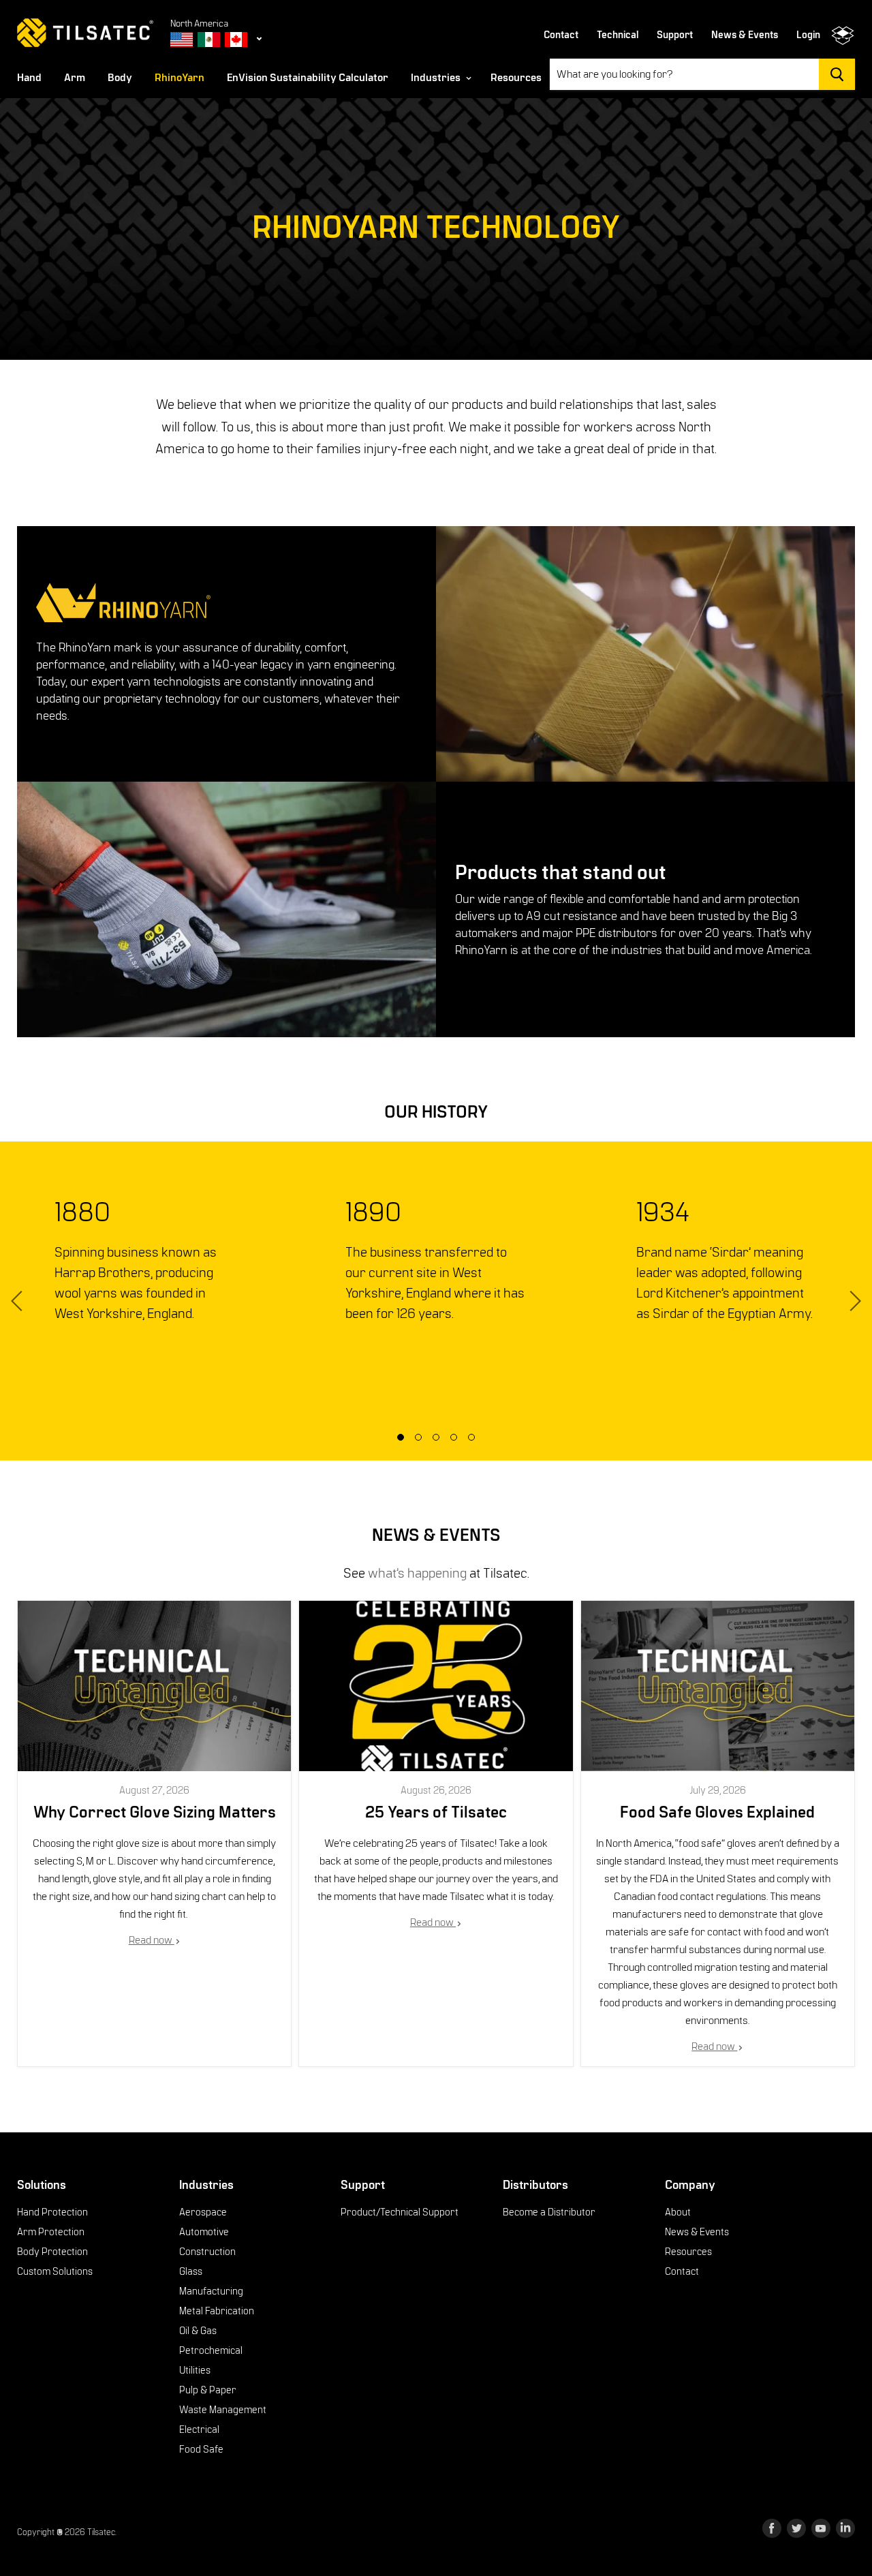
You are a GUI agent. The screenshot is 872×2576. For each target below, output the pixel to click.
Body (120, 78)
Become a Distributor (549, 2212)
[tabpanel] (145, 1260)
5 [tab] (476, 1441)
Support (675, 35)
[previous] (19, 1301)
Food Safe (201, 2449)
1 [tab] (405, 1441)
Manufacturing (211, 2291)
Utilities (195, 2370)
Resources (516, 78)
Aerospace (203, 2212)
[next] (853, 1301)
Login (808, 35)
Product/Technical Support (400, 2212)
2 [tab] (422, 1441)
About (678, 2212)
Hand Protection (52, 2212)
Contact (561, 35)
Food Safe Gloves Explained (717, 1813)
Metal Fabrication (217, 2311)
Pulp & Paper (208, 2390)
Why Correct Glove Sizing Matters (155, 1813)
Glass (191, 2271)
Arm (75, 78)
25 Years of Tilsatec (436, 1813)
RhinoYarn (180, 78)
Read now (152, 1940)
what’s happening (417, 1573)
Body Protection (52, 2252)
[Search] (837, 74)
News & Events (745, 35)
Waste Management (223, 2410)
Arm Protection (51, 2232)
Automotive (204, 2232)
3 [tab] (440, 1441)
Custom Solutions (55, 2271)
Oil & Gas (198, 2331)
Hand (29, 78)
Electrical (199, 2429)
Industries (437, 78)
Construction (207, 2252)
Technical (618, 35)
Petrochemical (211, 2350)
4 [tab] (458, 1441)
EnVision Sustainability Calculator (308, 78)
